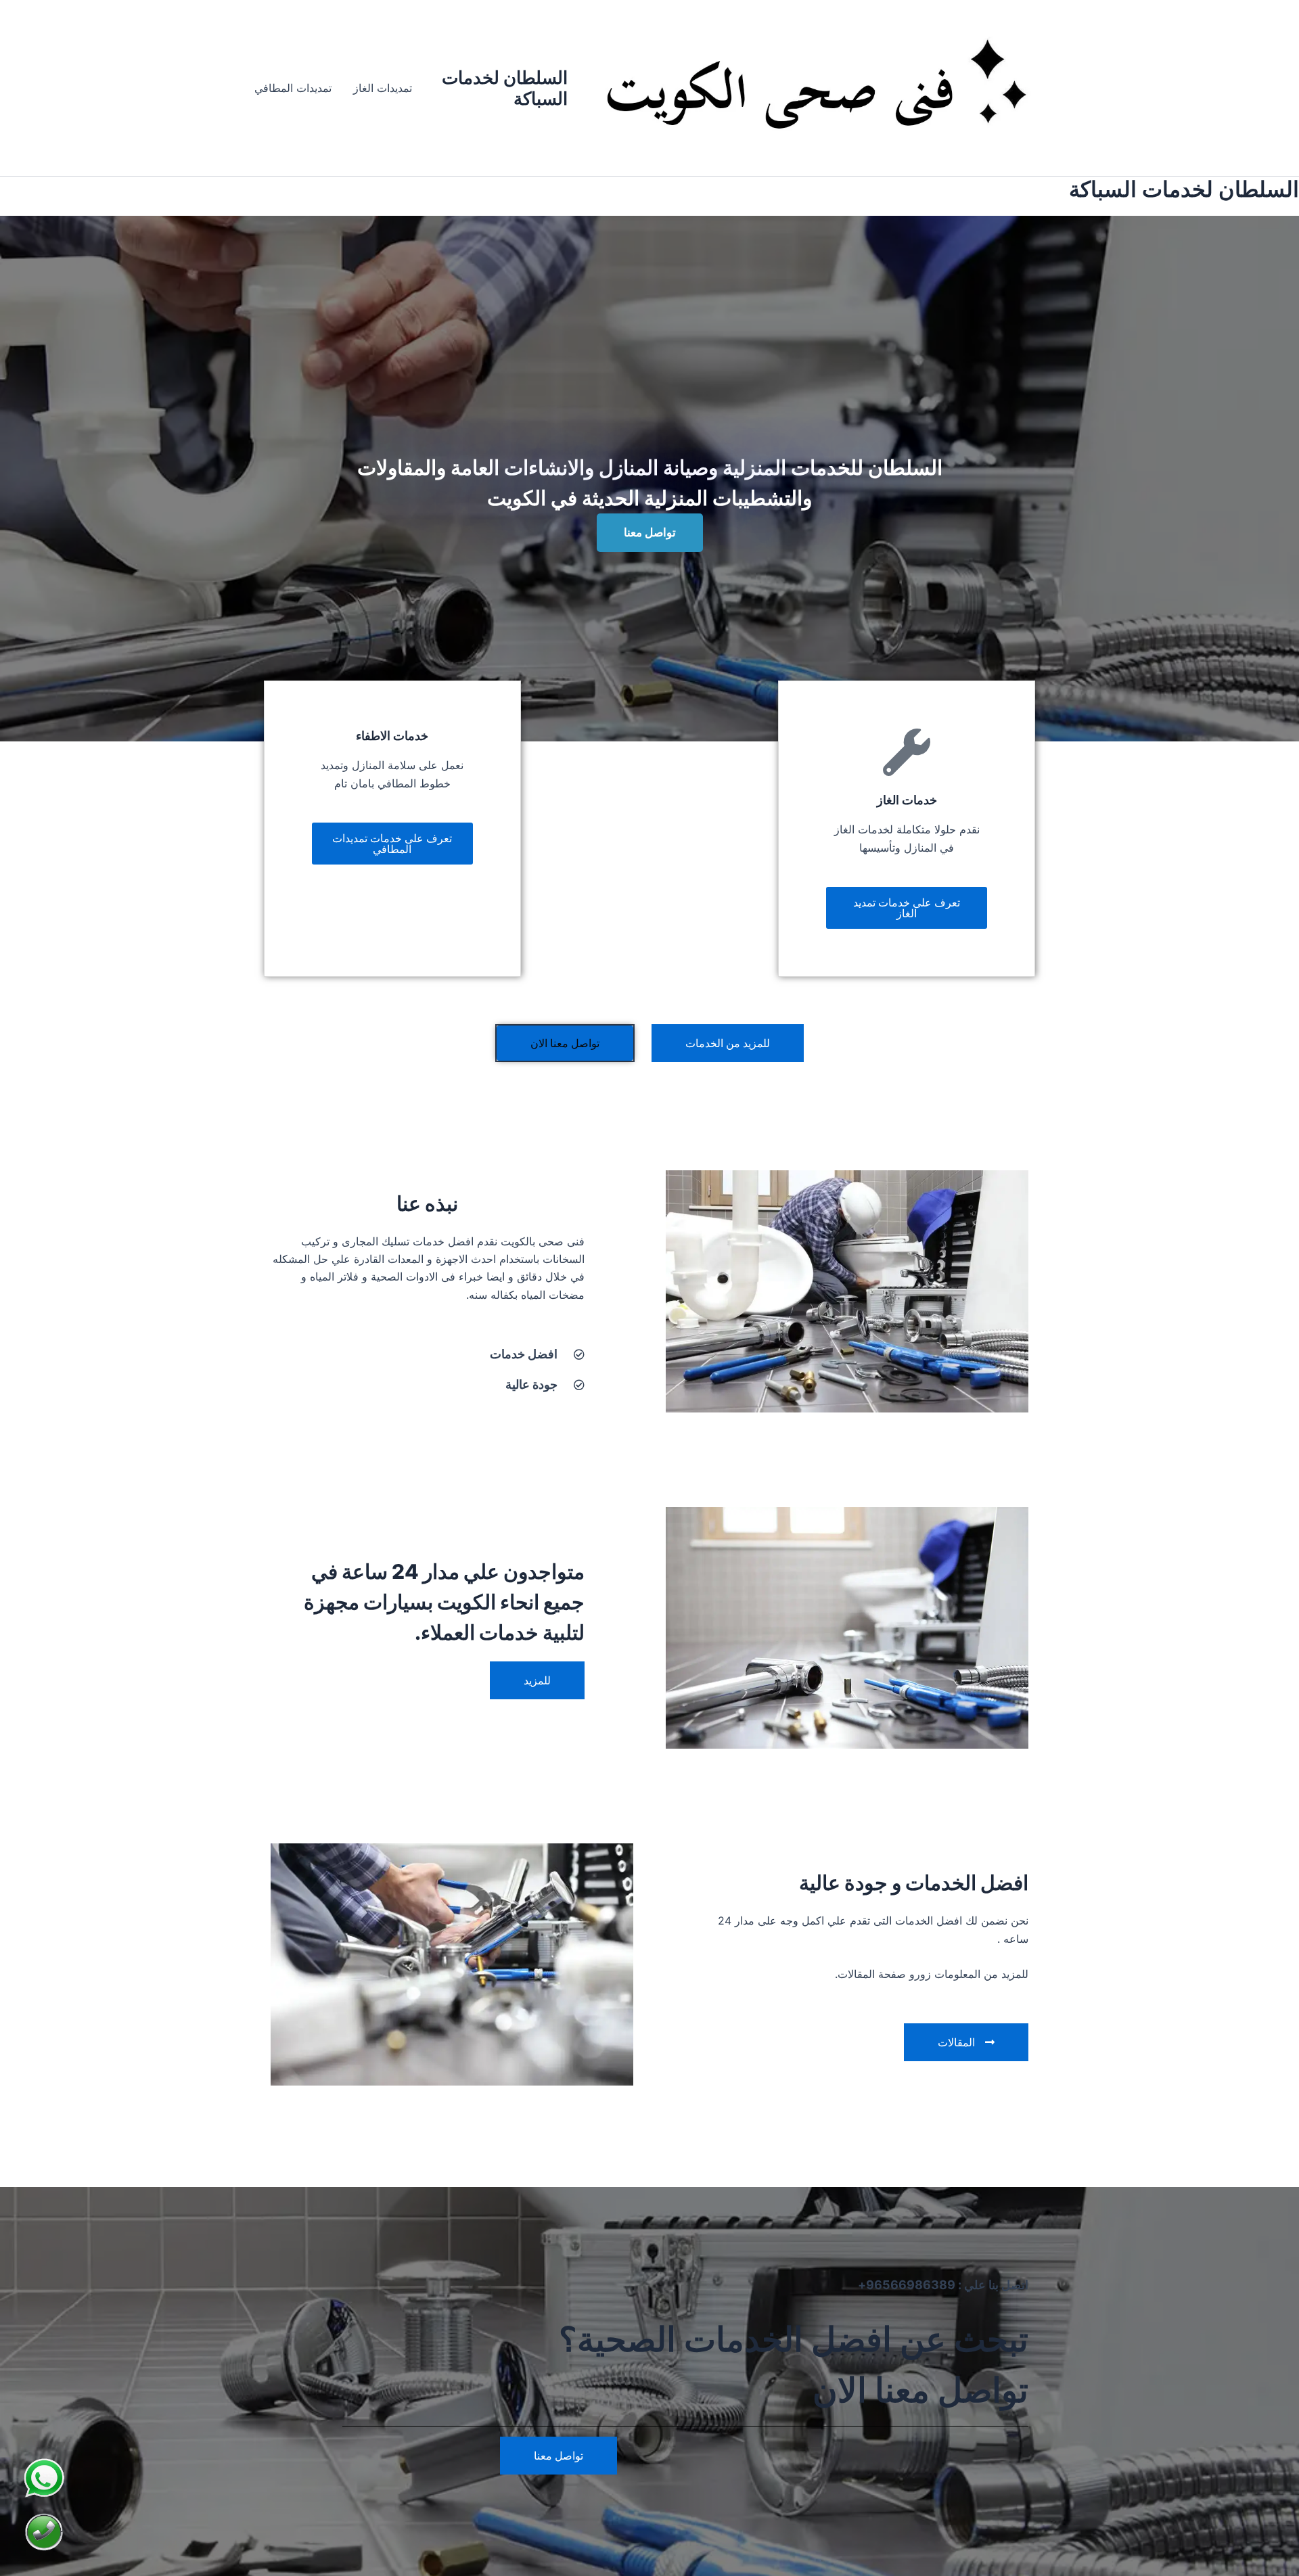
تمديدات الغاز (383, 88)
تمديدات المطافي (293, 88)
